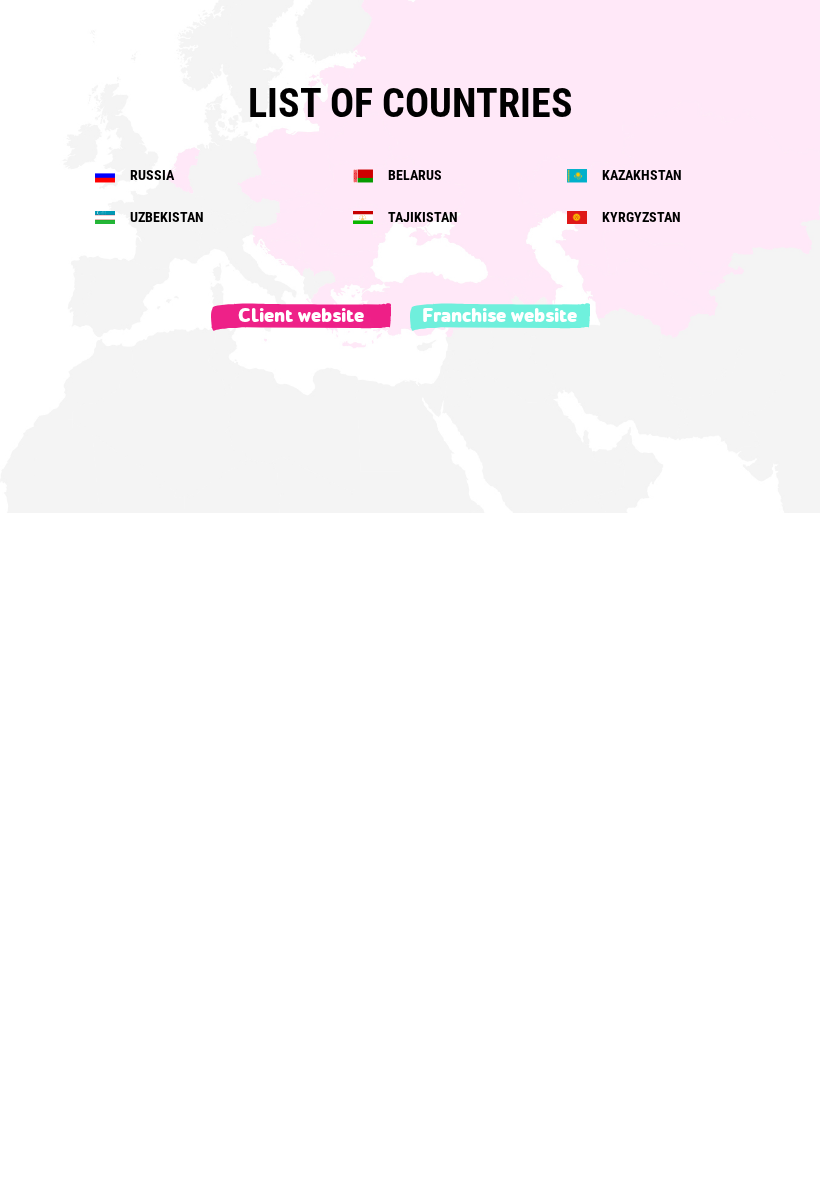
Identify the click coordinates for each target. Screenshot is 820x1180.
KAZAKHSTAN (640, 175)
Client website (301, 316)
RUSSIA (150, 175)
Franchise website (499, 316)
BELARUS (413, 175)
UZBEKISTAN (165, 217)
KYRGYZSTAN (640, 217)
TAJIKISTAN (421, 217)
